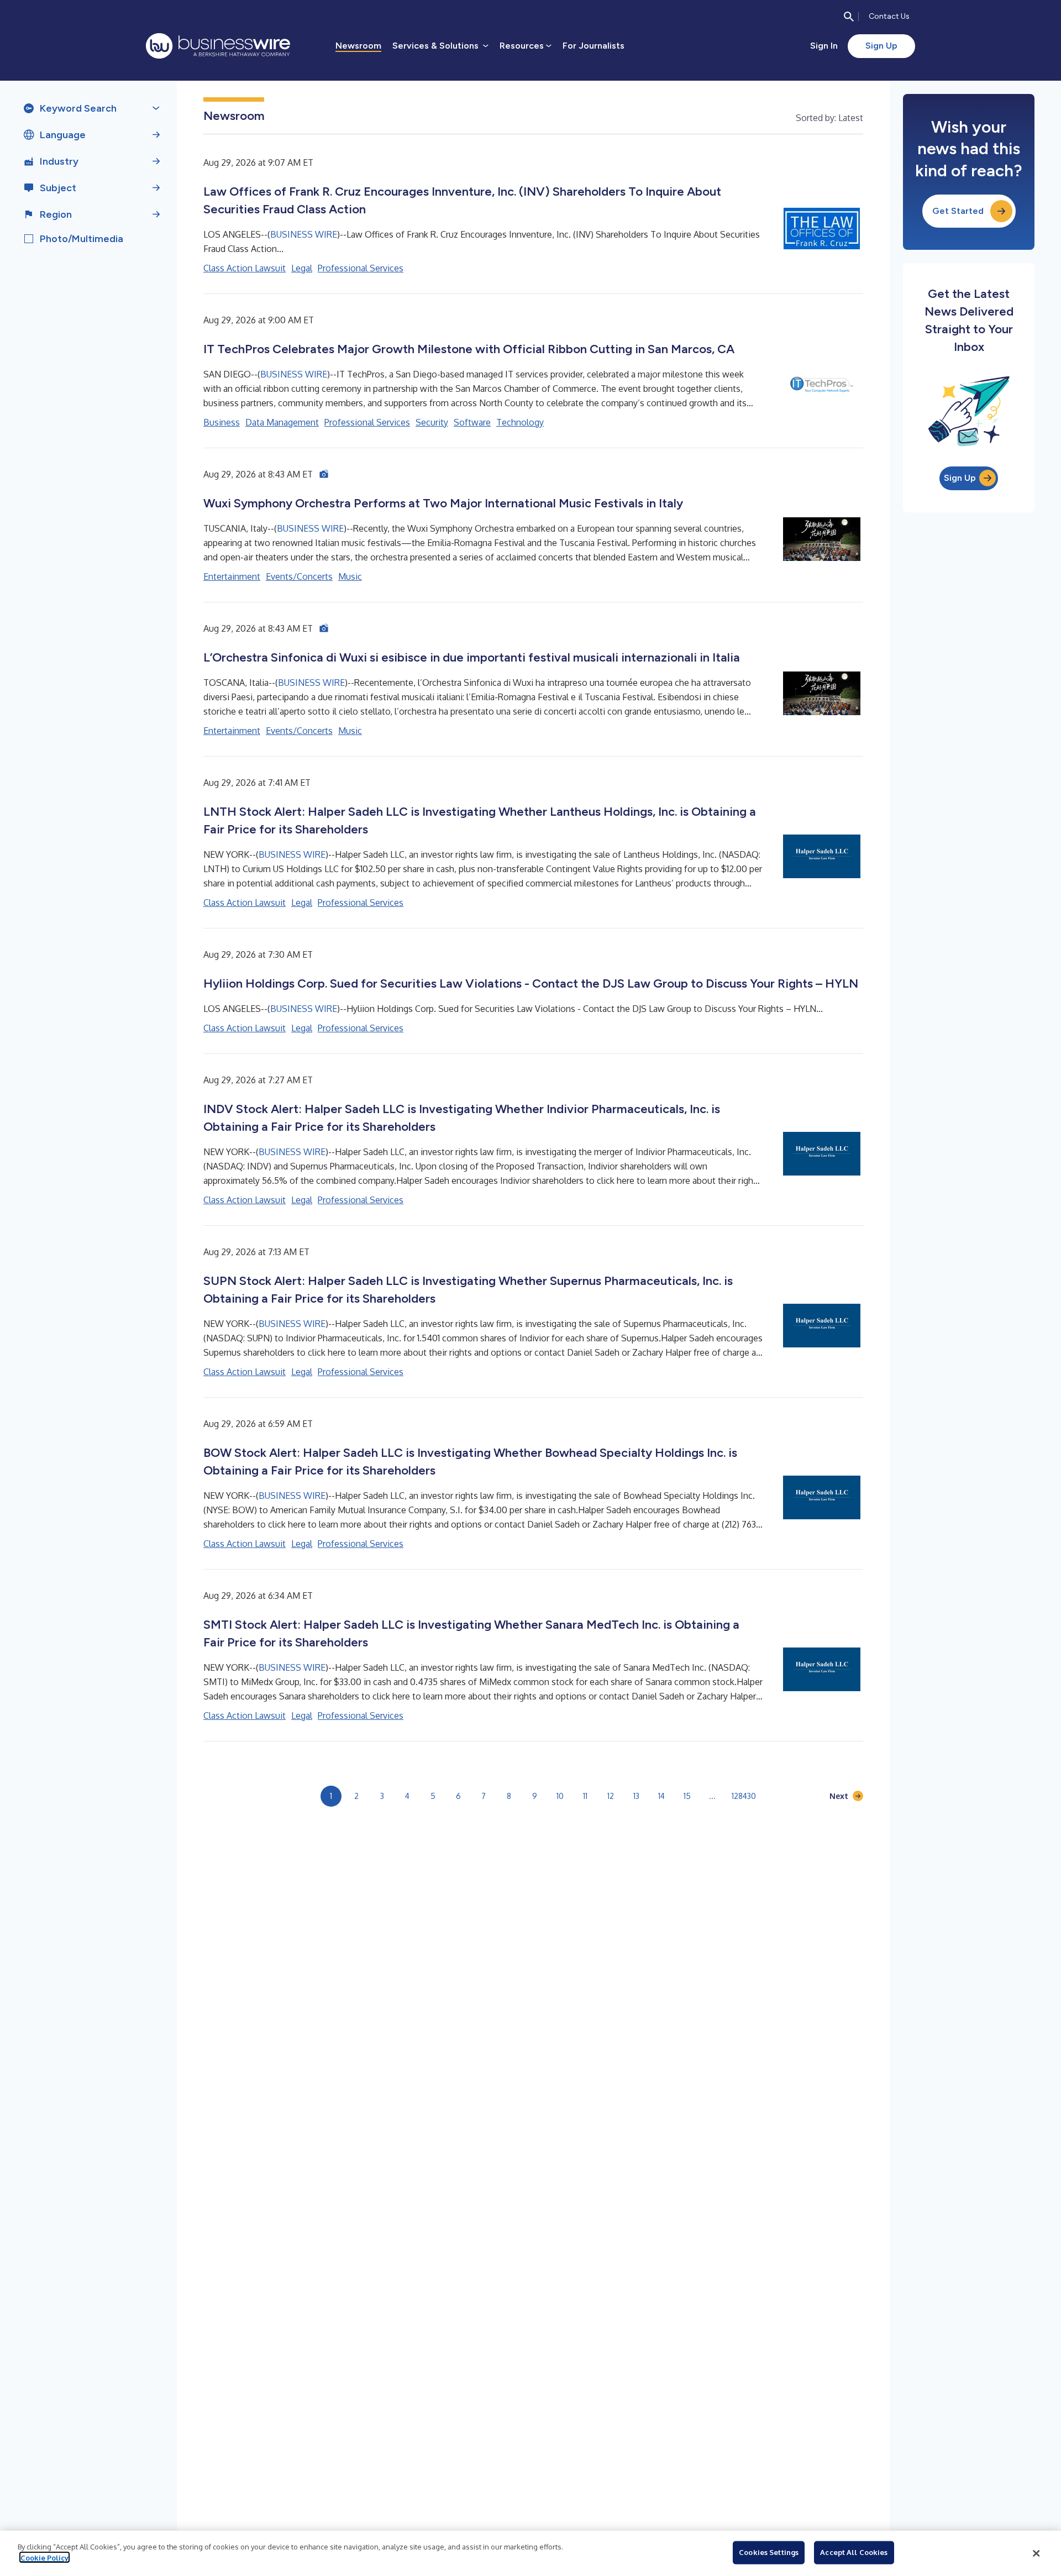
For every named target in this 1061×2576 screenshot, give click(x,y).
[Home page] (218, 46)
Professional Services (361, 268)
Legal (302, 268)
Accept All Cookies (854, 2552)
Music (350, 576)
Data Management (282, 422)
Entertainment (232, 576)
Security (432, 422)
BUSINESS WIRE (304, 234)
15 (687, 1796)
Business (222, 422)
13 (636, 1796)
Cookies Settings (769, 2552)
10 (560, 1796)
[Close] (1036, 2553)
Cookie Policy (44, 2557)
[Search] (849, 17)
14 (661, 1796)
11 (585, 1796)
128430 (744, 1796)
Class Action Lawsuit (245, 268)
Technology (520, 422)
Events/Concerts (299, 576)
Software (472, 422)
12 (611, 1796)
